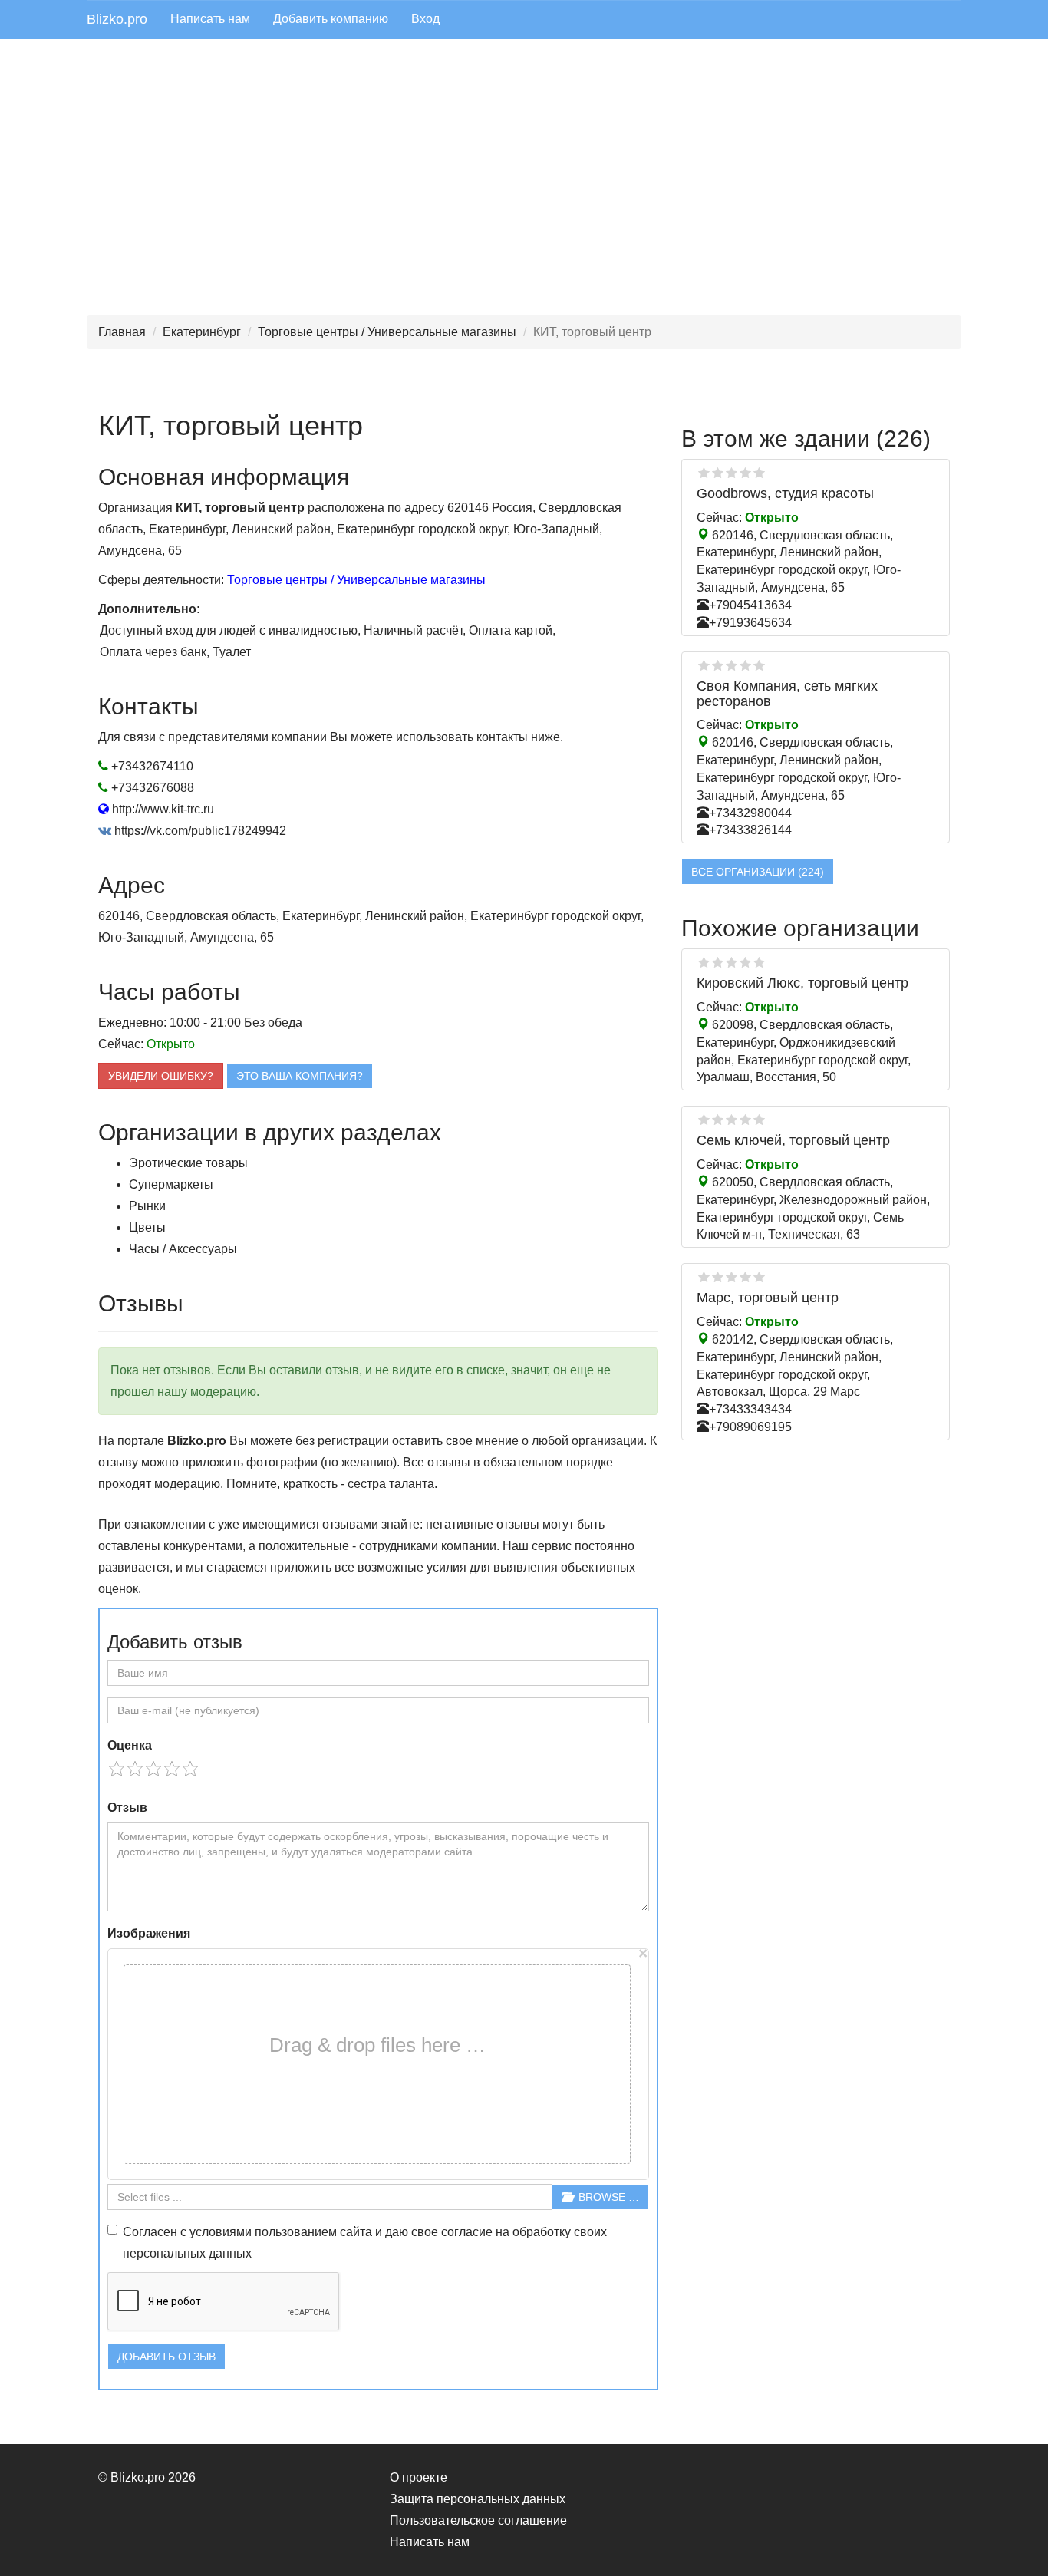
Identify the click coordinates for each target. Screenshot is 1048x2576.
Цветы (147, 1227)
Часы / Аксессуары (183, 1249)
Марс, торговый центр (768, 1298)
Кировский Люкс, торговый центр (802, 983)
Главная (122, 332)
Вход (425, 19)
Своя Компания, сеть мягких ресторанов (787, 694)
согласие (467, 2232)
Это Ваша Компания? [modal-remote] (300, 1076)
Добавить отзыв (166, 2357)
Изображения (149, 1933)
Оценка (130, 1745)
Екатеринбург (202, 332)
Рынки (147, 1206)
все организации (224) (758, 872)
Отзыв (127, 1807)
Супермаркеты (171, 1184)
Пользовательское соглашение (478, 2520)
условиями (221, 2232)
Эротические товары (188, 1163)
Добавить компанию (331, 19)
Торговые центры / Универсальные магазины (387, 332)
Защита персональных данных (478, 2499)
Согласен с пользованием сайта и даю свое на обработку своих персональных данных (365, 2243)
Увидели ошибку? (161, 1076)
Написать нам (210, 19)
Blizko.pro (117, 19)
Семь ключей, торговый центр (793, 1140)
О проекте (419, 2477)
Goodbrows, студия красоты (785, 493)
